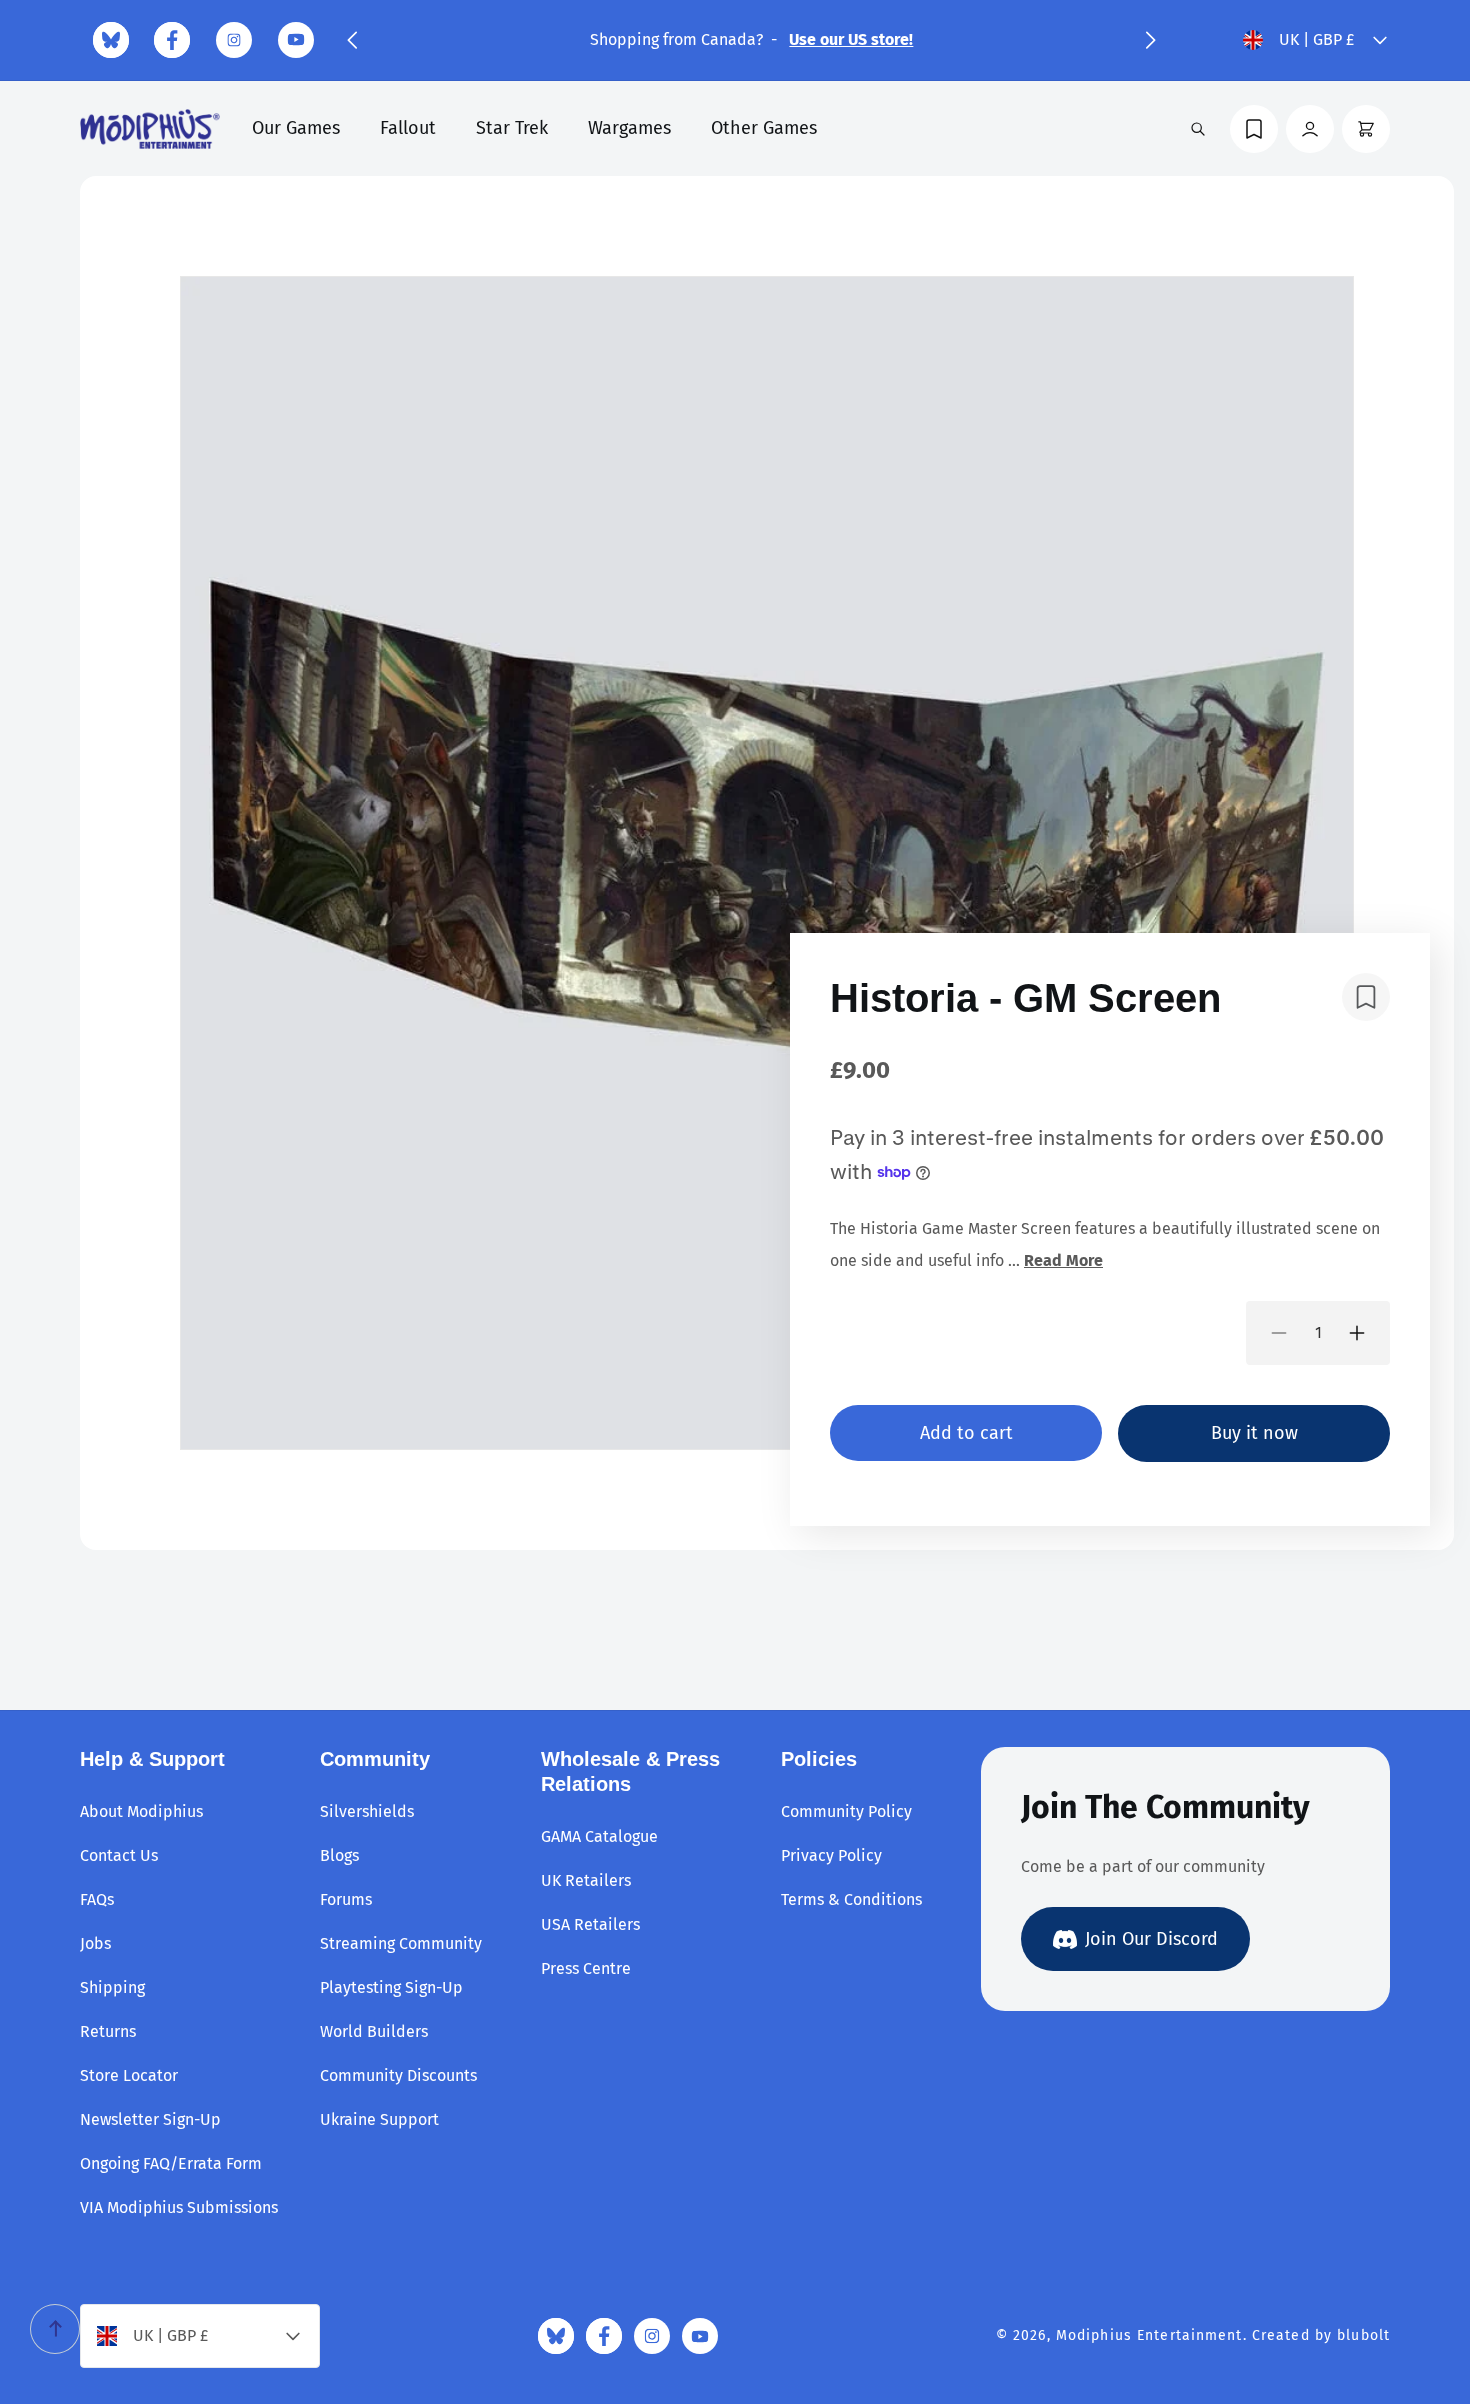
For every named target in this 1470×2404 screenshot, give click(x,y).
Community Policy (846, 1811)
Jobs (95, 1943)
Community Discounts (398, 2075)
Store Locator (129, 2075)
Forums (346, 1899)
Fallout (408, 128)
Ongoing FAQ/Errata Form (171, 2163)
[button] (352, 40)
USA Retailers (590, 1924)
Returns (108, 2031)
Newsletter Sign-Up (150, 2119)
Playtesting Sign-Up (391, 1987)
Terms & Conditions (851, 1899)
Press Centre (586, 1968)
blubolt (1363, 2335)
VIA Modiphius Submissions (179, 2207)
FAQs (97, 1899)
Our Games (296, 128)
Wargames (629, 128)
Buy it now (1254, 1433)
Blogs (339, 1855)
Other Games (764, 128)
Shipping (112, 1987)
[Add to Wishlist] (1366, 997)
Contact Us (119, 1855)
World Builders (374, 2031)
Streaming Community (401, 1943)
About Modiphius (141, 1811)
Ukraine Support (379, 2119)
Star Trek (512, 128)
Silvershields (367, 1811)
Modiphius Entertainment (1149, 2335)
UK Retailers (586, 1880)
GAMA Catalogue (599, 1836)
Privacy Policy (831, 1855)
